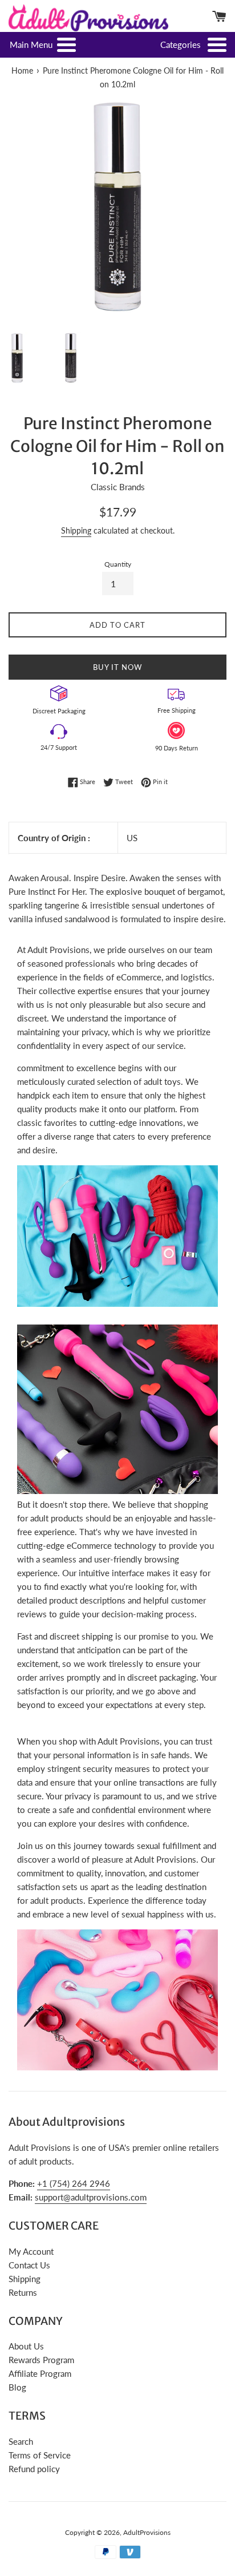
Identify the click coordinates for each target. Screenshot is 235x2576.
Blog (17, 2387)
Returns (23, 2292)
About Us (26, 2346)
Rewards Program (41, 2360)
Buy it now (117, 667)
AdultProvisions (147, 2532)
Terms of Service (40, 2455)
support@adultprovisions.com (91, 2197)
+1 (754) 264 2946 (74, 2183)
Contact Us (29, 2265)
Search (21, 2441)
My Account (31, 2251)
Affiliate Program (40, 2373)
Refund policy (34, 2469)
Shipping (76, 530)
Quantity (118, 564)
